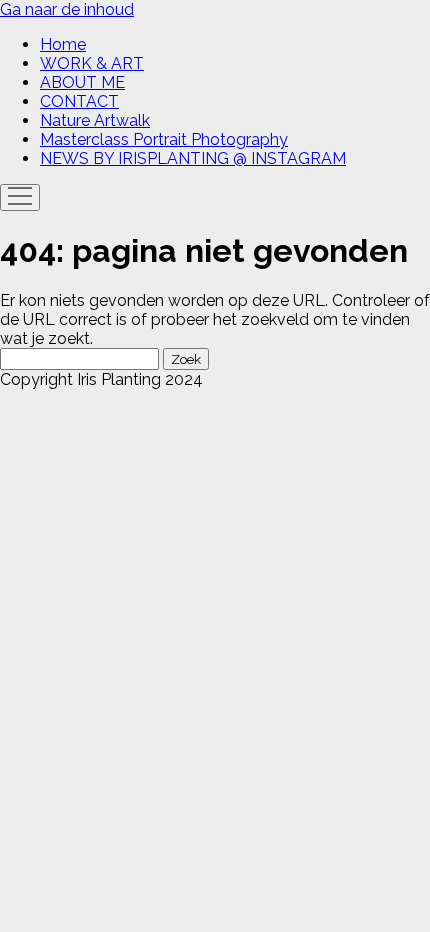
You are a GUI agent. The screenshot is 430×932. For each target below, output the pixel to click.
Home (63, 44)
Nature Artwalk (95, 120)
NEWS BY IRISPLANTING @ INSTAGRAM (193, 158)
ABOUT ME (82, 82)
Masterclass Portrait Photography (164, 139)
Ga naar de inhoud (67, 9)
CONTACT (79, 101)
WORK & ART (92, 63)
